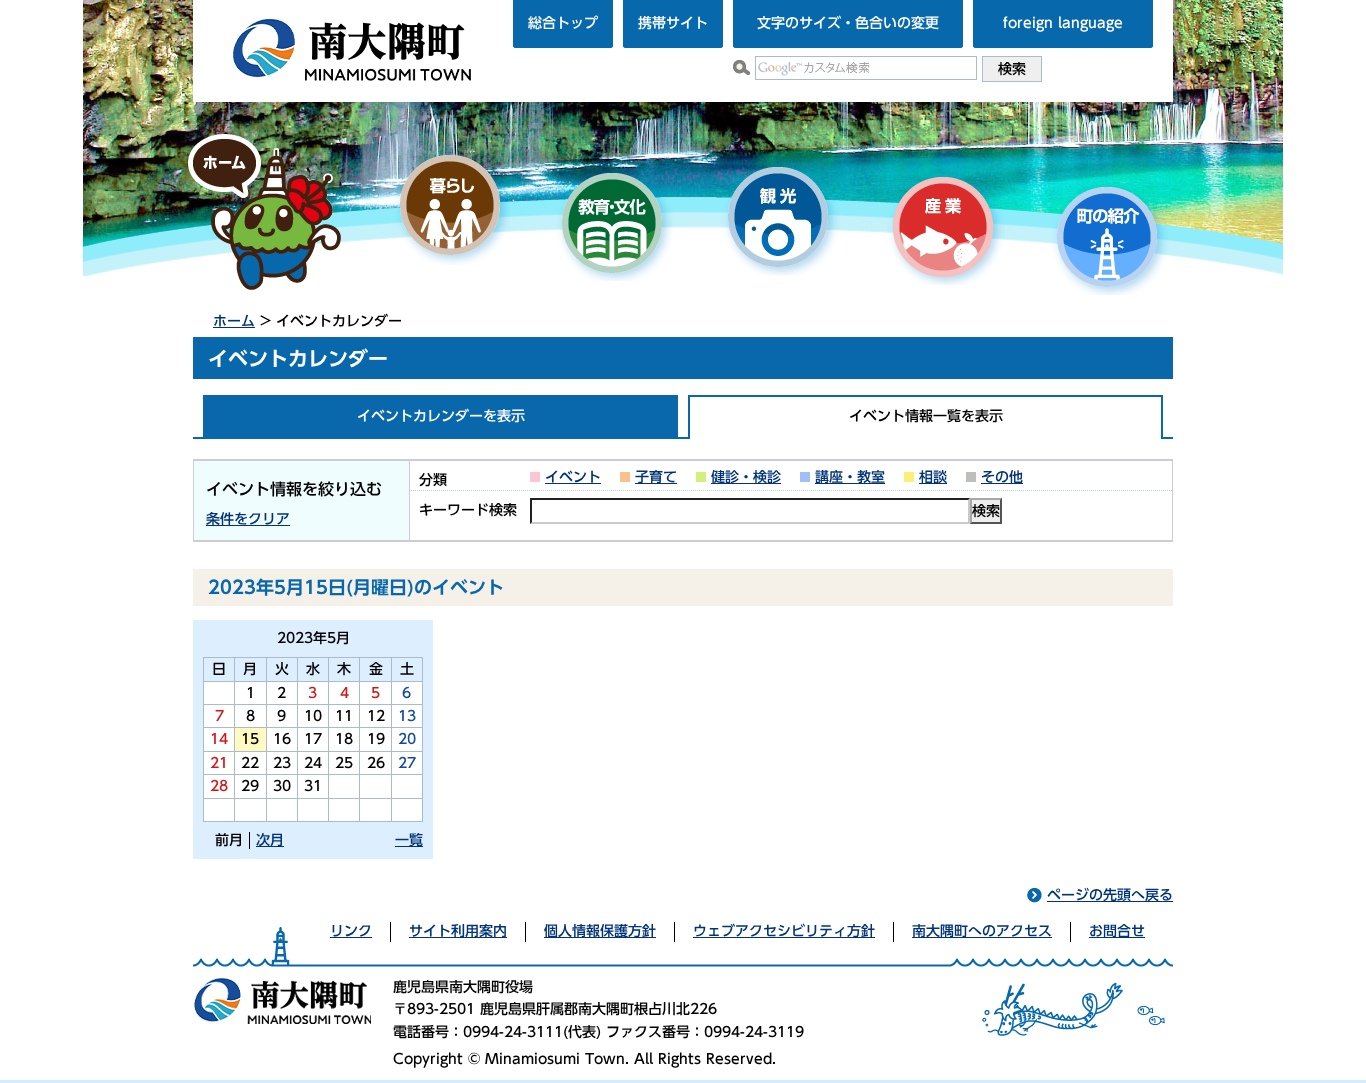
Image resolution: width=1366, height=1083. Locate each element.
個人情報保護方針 (600, 931)
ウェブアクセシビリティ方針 (784, 931)
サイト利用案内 (458, 931)
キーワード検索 (468, 510)
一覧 (409, 840)
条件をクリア (248, 519)
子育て (656, 477)
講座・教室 (850, 477)
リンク (351, 931)
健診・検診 (746, 477)
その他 (1002, 477)
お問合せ (1117, 931)
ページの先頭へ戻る (1110, 895)
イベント (573, 477)
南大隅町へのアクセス (982, 931)
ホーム (234, 321)
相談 (933, 477)
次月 (270, 840)
